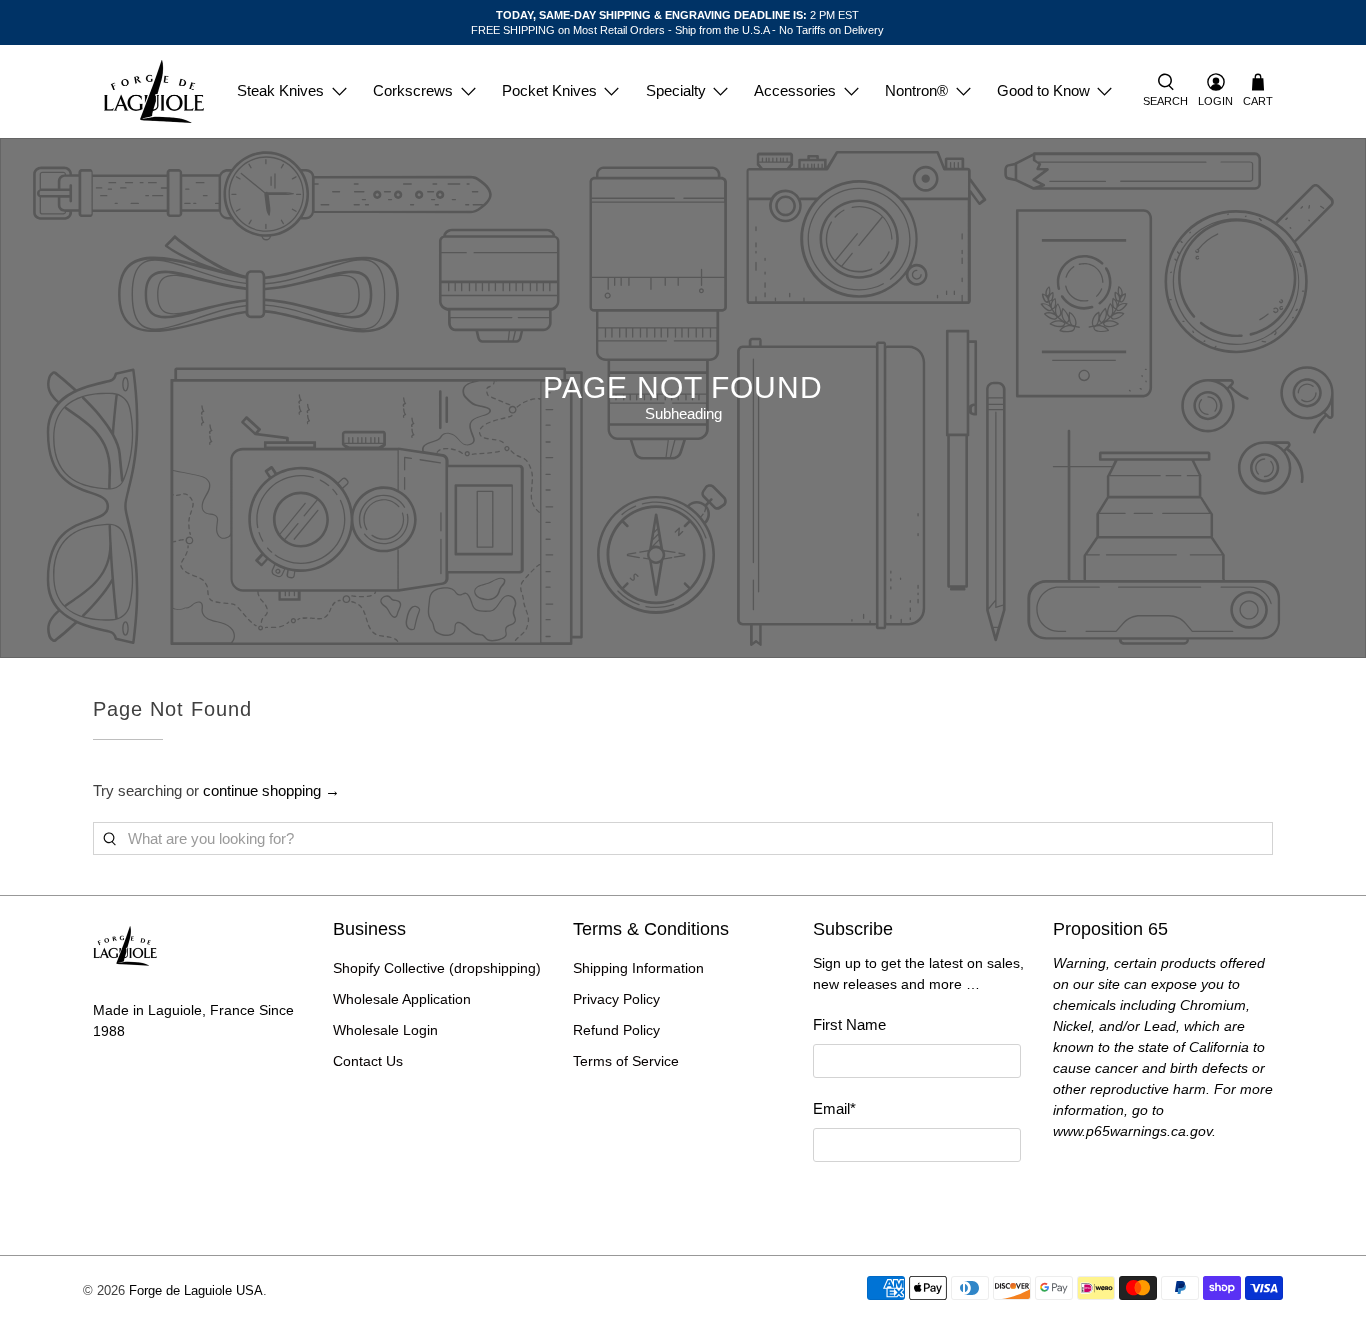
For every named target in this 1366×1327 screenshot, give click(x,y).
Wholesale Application (402, 999)
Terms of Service (626, 1061)
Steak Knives (280, 90)
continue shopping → (271, 790)
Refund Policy (616, 1030)
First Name (849, 1024)
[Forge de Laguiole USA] (154, 91)
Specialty (676, 90)
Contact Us (368, 1061)
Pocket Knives (549, 90)
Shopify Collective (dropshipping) (437, 968)
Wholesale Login (385, 1030)
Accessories (795, 90)
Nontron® (916, 90)
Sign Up (917, 1197)
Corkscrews (413, 90)
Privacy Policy (616, 999)
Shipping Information (638, 968)
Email (834, 1108)
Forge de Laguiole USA (196, 1291)
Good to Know (1043, 90)
